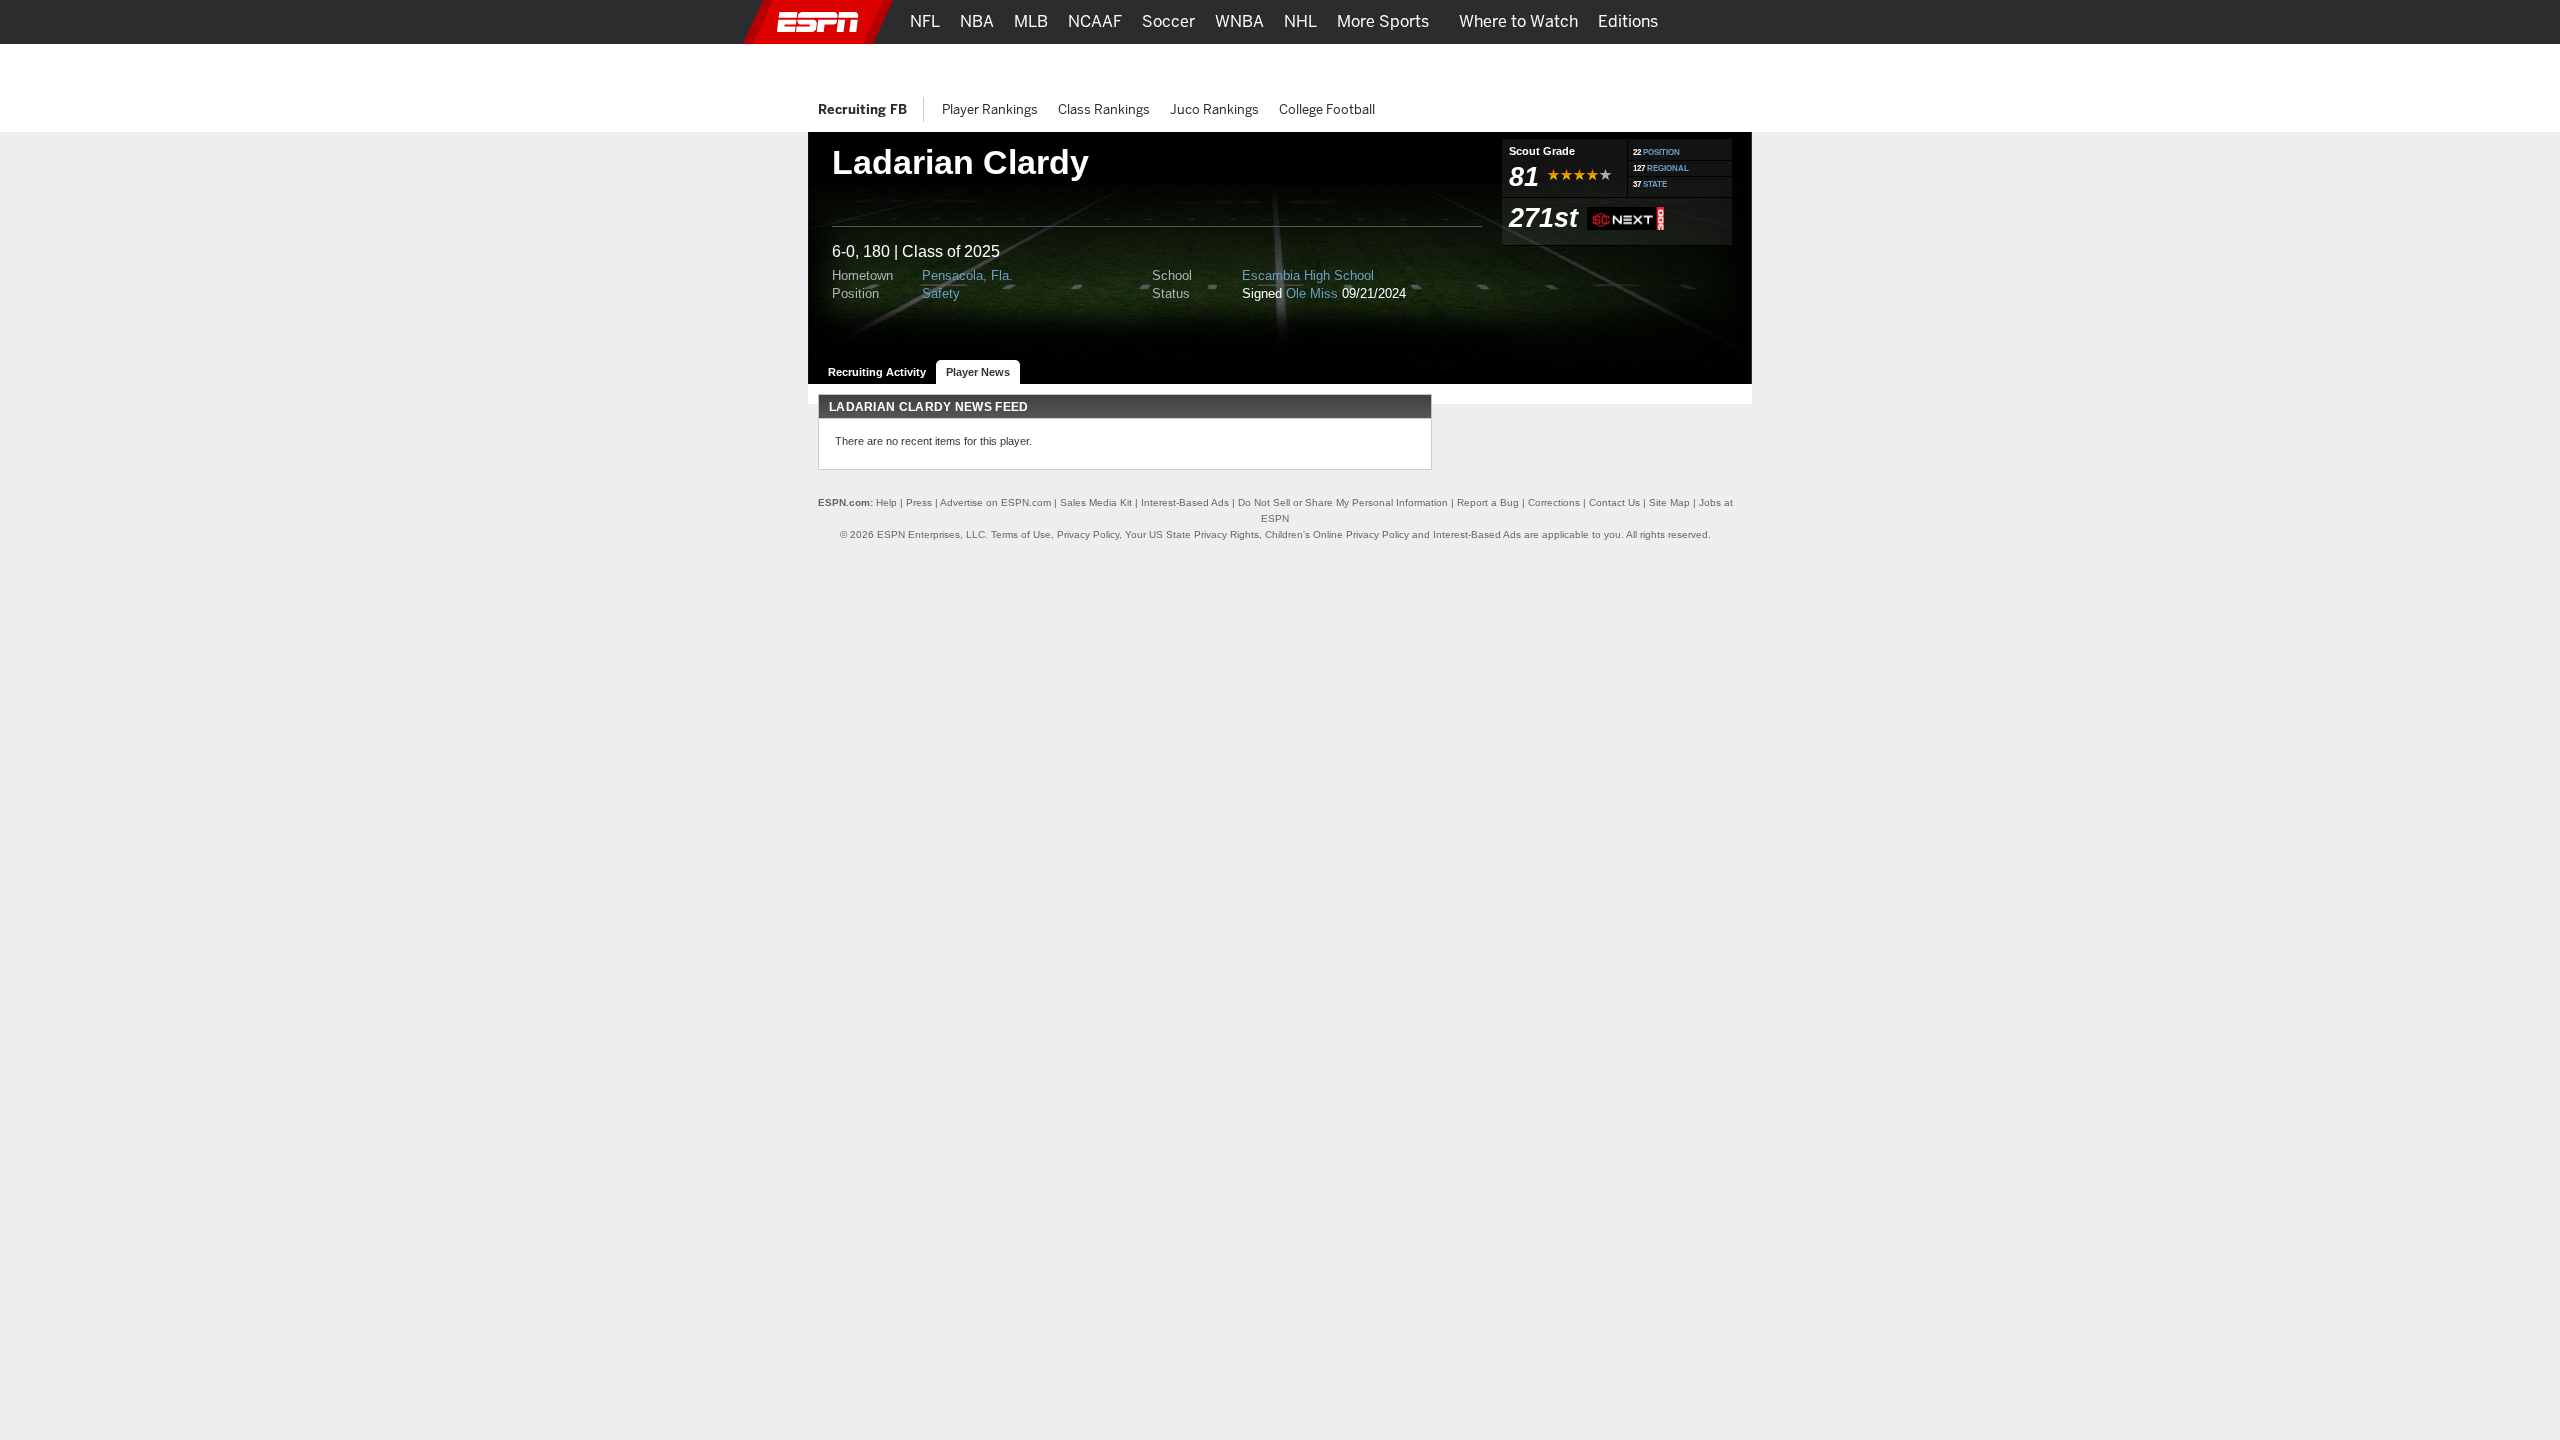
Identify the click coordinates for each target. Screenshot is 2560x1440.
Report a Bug (1488, 502)
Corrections (1554, 502)
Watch (1573, 65)
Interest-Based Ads (1185, 502)
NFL (925, 21)
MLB (1031, 21)
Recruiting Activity (877, 372)
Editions (1628, 21)
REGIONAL (1668, 168)
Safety (941, 293)
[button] (1775, 22)
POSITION (1661, 152)
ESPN (818, 22)
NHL (1300, 21)
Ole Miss (1312, 293)
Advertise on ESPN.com (995, 502)
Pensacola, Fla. (967, 275)
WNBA (1239, 21)
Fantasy (1646, 65)
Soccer (1168, 21)
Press (919, 502)
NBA (977, 21)
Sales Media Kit (1096, 502)
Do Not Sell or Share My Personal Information (1343, 502)
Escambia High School (1308, 275)
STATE (1655, 184)
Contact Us (1614, 502)
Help (886, 502)
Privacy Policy (1088, 534)
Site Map (1669, 502)
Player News (978, 372)
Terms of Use (1021, 534)
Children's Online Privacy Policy (1337, 534)
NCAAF (1095, 21)
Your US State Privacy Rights (1192, 534)
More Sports (1383, 21)
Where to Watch (1518, 21)
